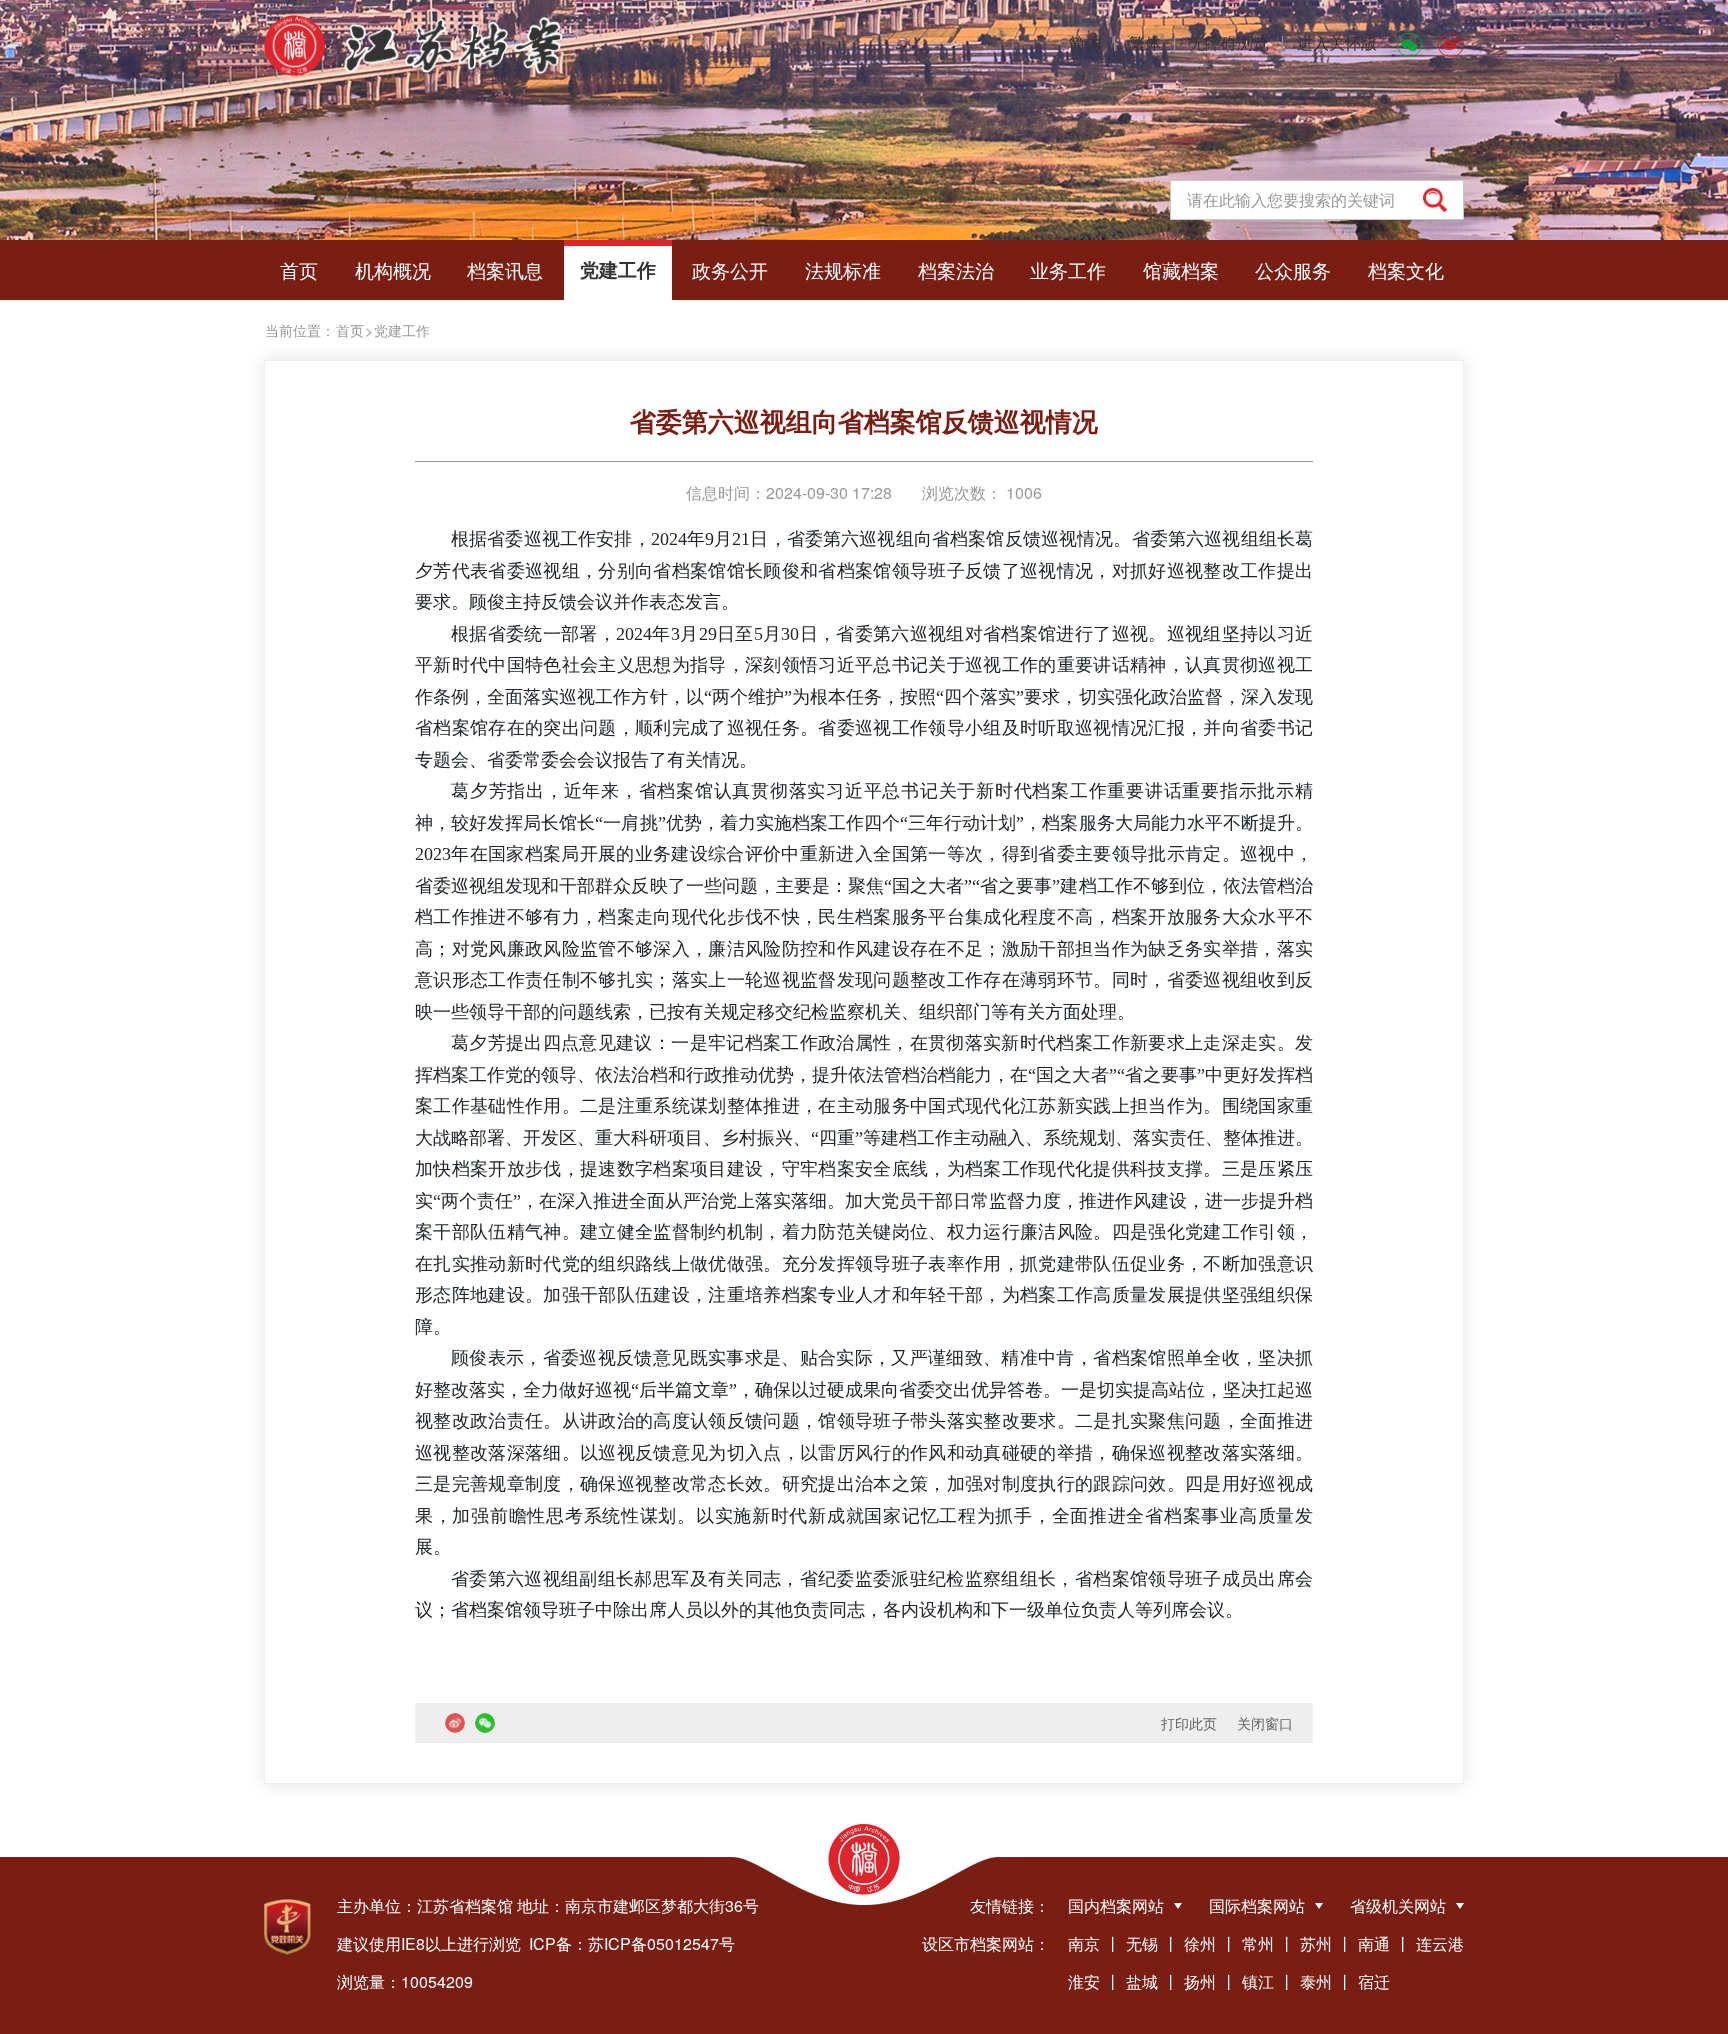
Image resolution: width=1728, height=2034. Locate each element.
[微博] (1451, 43)
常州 (1258, 1943)
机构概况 (393, 269)
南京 (1084, 1943)
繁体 (1145, 42)
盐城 (1142, 1981)
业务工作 (1068, 269)
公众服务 (1293, 269)
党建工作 (618, 269)
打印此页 (1189, 1723)
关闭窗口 (1265, 1723)
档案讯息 (505, 269)
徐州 (1200, 1943)
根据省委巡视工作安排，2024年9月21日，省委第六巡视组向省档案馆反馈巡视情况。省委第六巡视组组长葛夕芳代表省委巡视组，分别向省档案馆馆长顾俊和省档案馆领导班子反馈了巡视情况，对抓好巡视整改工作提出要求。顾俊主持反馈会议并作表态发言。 (864, 570)
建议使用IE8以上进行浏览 (429, 1943)
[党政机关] (287, 1927)
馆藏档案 (1181, 269)
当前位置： (300, 330)
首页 (299, 269)
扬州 (1200, 1981)
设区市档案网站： (986, 1943)
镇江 (1258, 1981)
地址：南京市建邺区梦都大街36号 (638, 1905)
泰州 (1316, 1981)
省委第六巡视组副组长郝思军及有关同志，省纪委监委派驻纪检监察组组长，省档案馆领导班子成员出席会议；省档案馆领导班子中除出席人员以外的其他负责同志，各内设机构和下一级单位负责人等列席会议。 (864, 1595)
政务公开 (730, 269)
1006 (1022, 492)
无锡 (1142, 1943)
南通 (1374, 1943)
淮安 (1084, 1981)
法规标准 (843, 269)
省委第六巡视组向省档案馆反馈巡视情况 (864, 420)
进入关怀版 (1337, 42)
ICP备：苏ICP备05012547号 (632, 1943)
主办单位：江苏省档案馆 (425, 1905)
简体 (1085, 42)
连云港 (1440, 1943)
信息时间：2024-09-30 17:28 (789, 492)
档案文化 (1406, 269)
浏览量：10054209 (405, 1981)
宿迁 (1374, 1981)
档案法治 (956, 269)
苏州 (1316, 1943)
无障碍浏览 (1229, 42)
